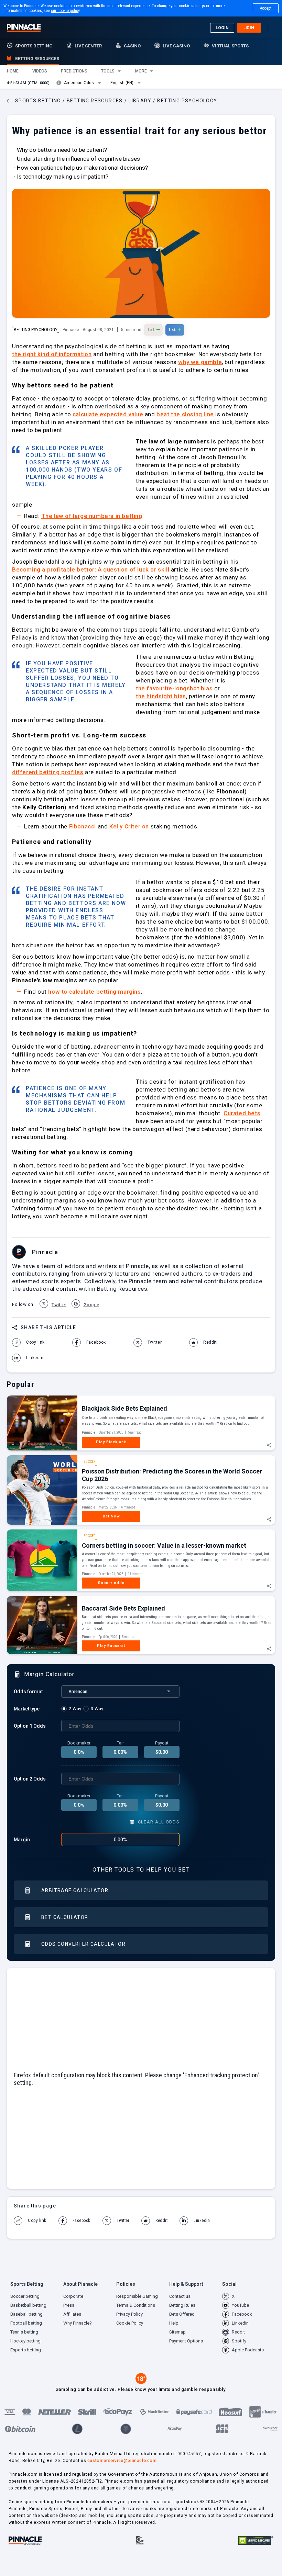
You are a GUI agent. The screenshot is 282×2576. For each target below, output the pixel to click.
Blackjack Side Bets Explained (124, 1408)
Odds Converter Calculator (83, 1944)
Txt (153, 329)
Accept (266, 8)
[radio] (72, 1709)
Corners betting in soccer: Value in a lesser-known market (164, 1545)
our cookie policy (65, 11)
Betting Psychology (36, 330)
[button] (13, 71)
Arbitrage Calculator (75, 1890)
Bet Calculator (65, 1917)
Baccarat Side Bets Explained (123, 1608)
